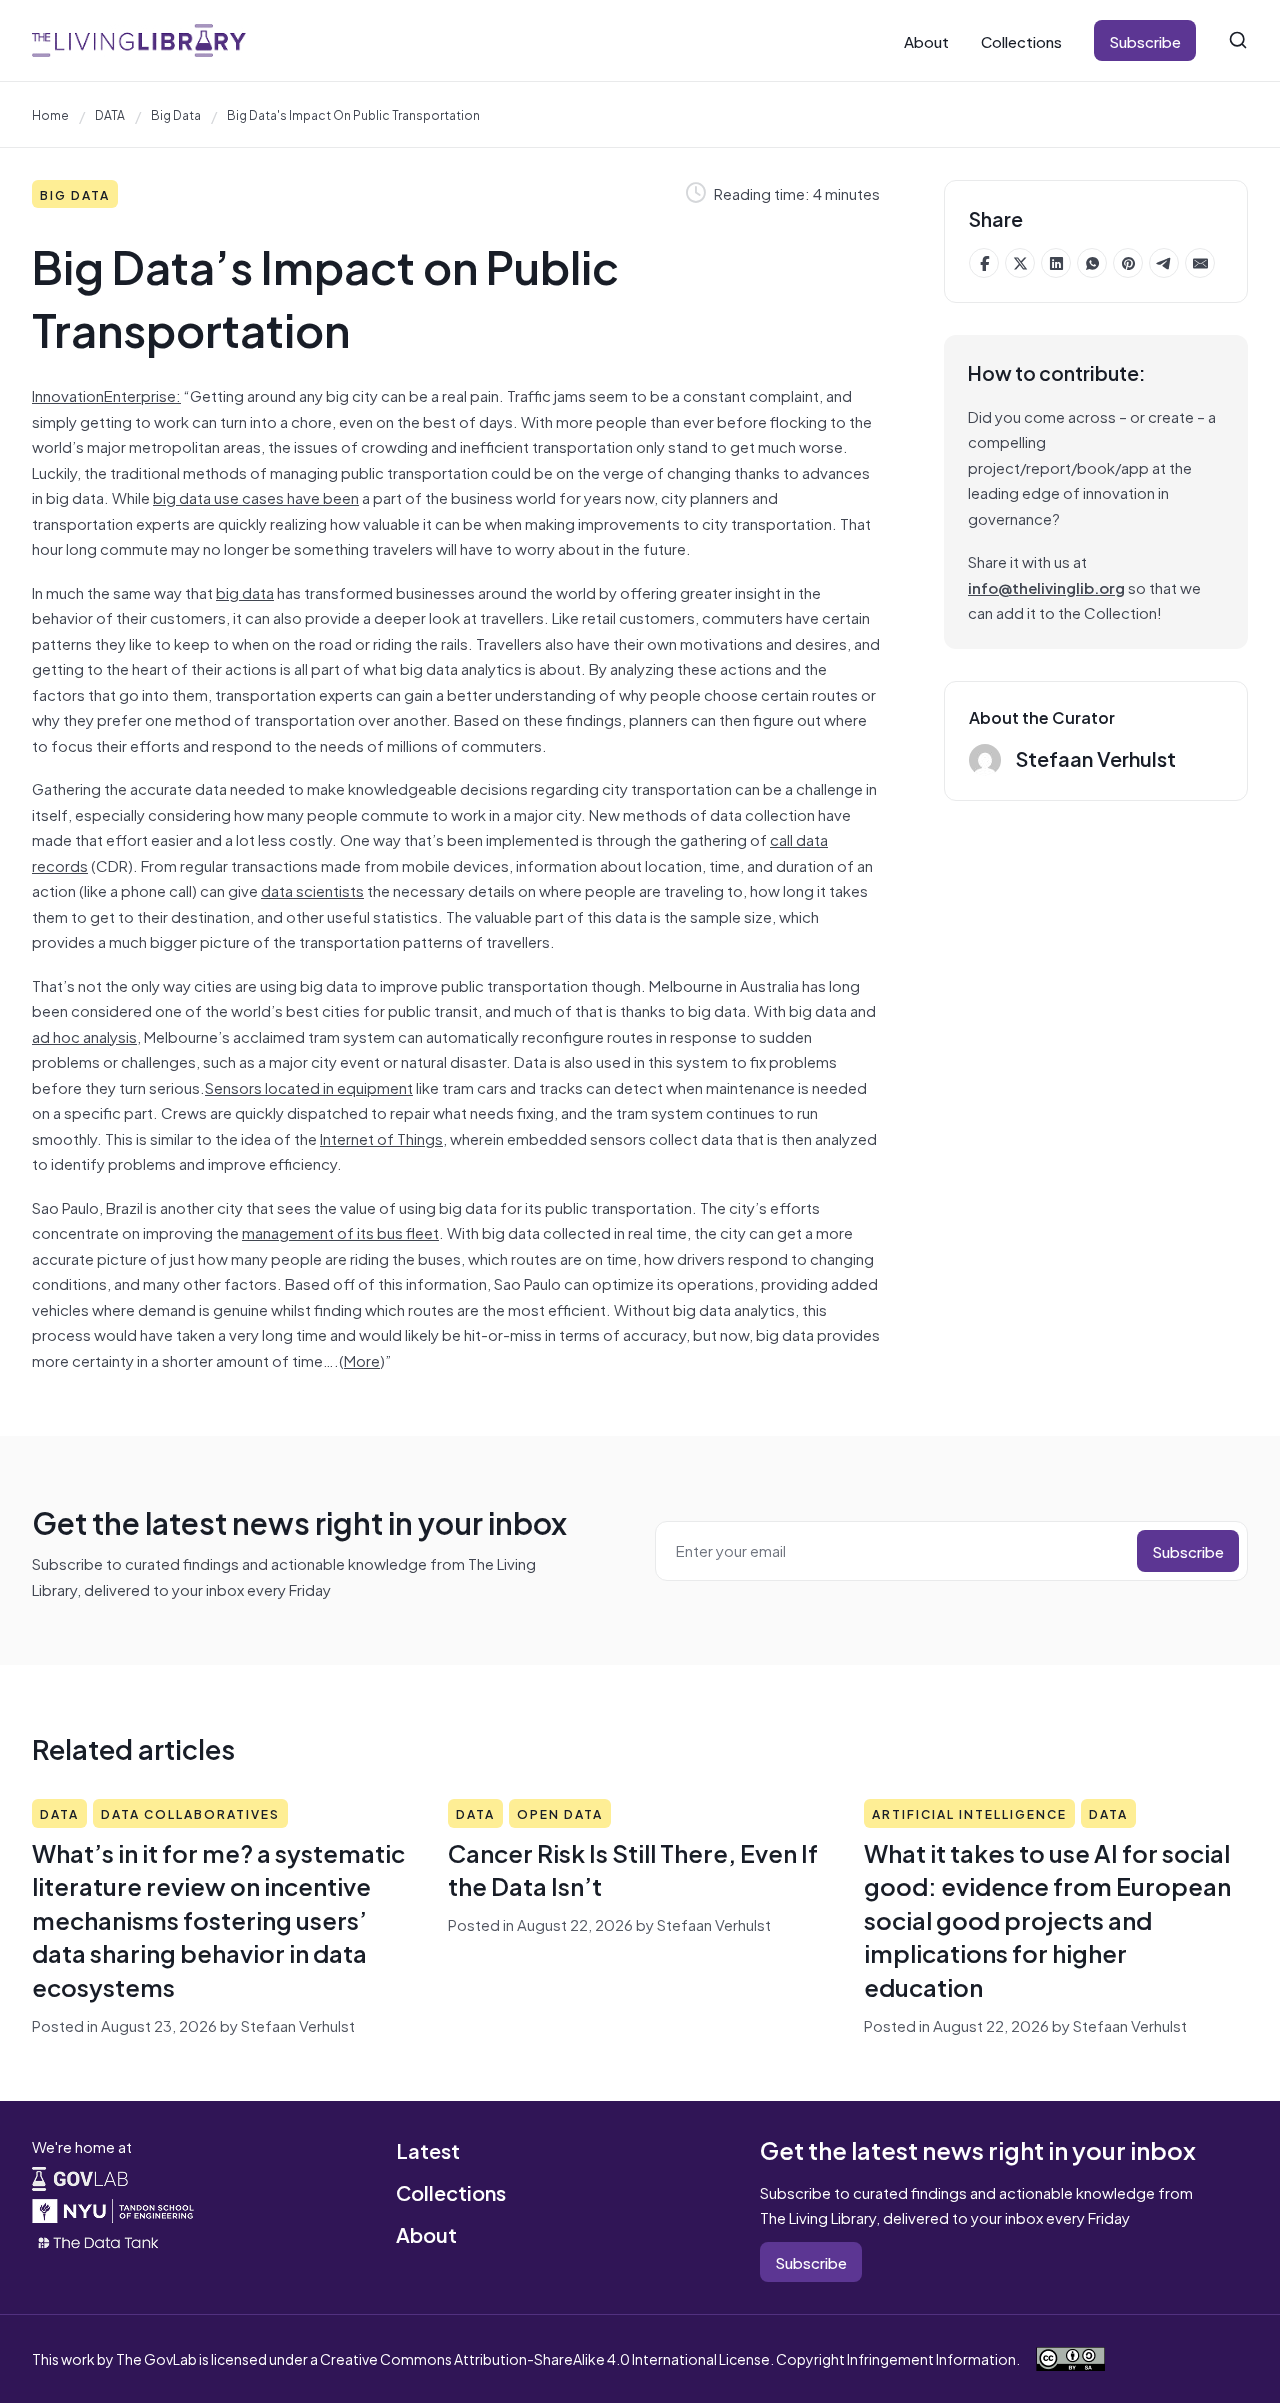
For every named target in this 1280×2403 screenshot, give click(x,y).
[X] (1020, 263)
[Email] (1200, 263)
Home (50, 114)
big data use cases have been (256, 496)
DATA (110, 114)
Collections (1021, 40)
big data (176, 114)
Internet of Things (381, 1137)
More (362, 1359)
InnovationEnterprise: (106, 394)
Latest (428, 2149)
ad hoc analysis (84, 1035)
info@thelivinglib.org (1046, 586)
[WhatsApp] (1092, 263)
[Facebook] (984, 263)
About (926, 40)
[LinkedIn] (1056, 263)
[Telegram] (1164, 263)
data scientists (312, 889)
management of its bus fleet (340, 1231)
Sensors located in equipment (309, 1086)
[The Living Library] (139, 40)
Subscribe (1145, 40)
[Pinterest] (1128, 263)
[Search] (1238, 40)
